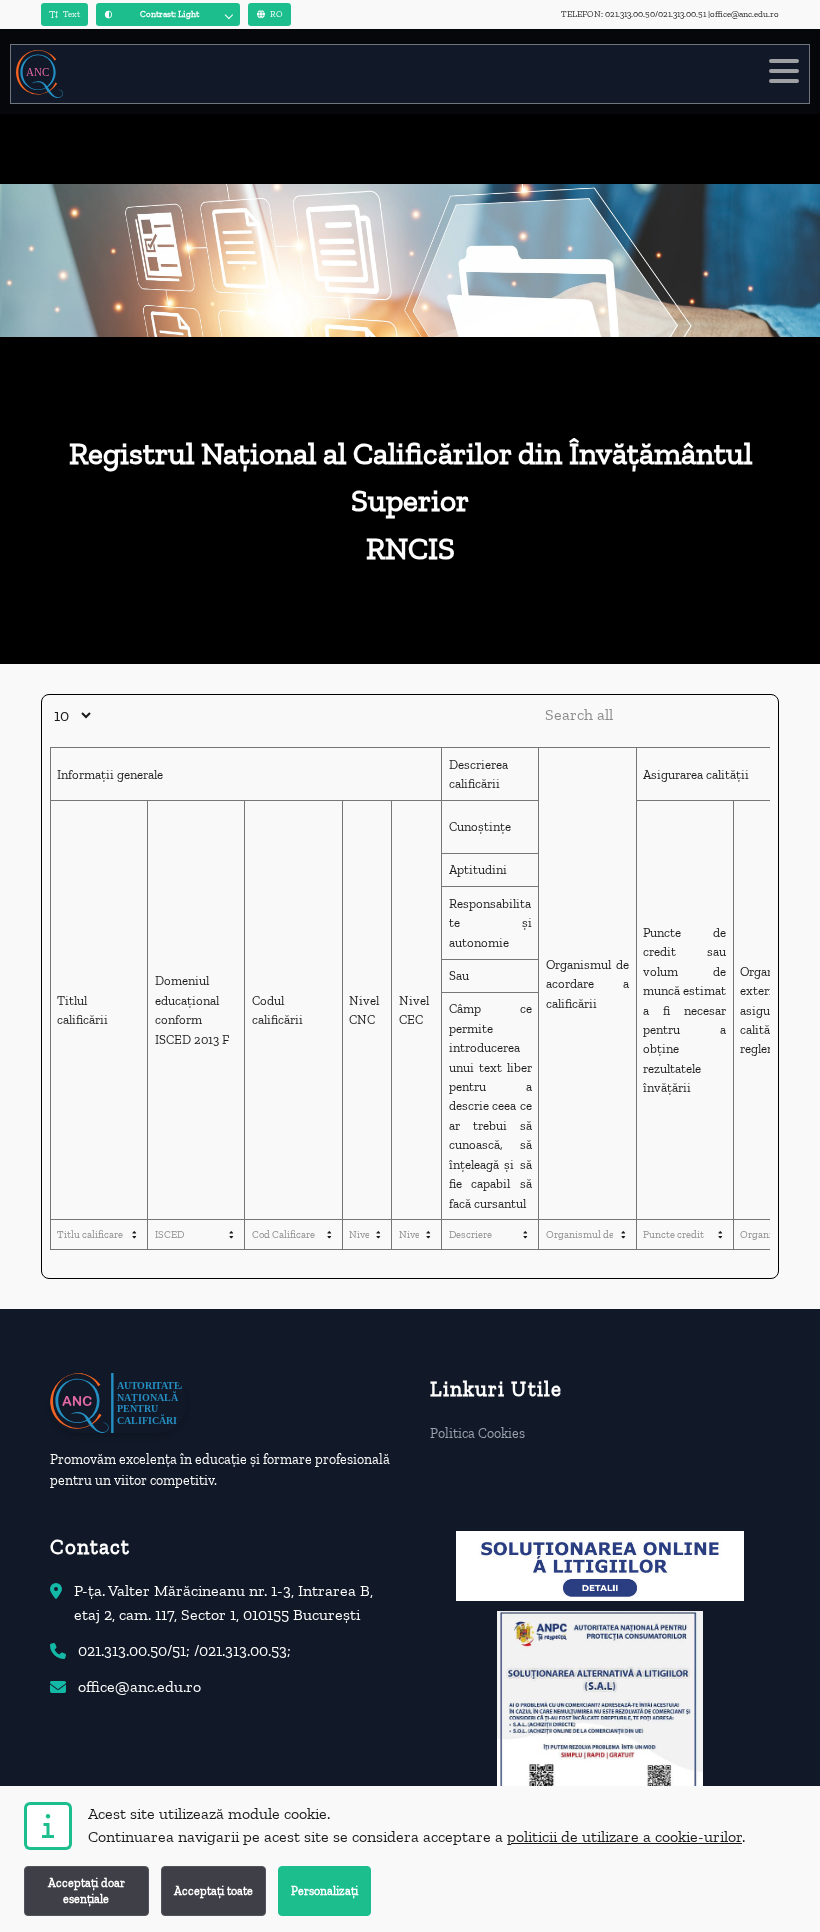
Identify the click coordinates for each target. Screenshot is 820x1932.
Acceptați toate (213, 1891)
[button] (168, 14)
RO (276, 14)
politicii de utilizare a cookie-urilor (624, 1836)
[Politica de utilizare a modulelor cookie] (48, 1826)
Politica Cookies (477, 1433)
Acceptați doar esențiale (86, 1891)
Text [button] (71, 14)
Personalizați (324, 1891)
